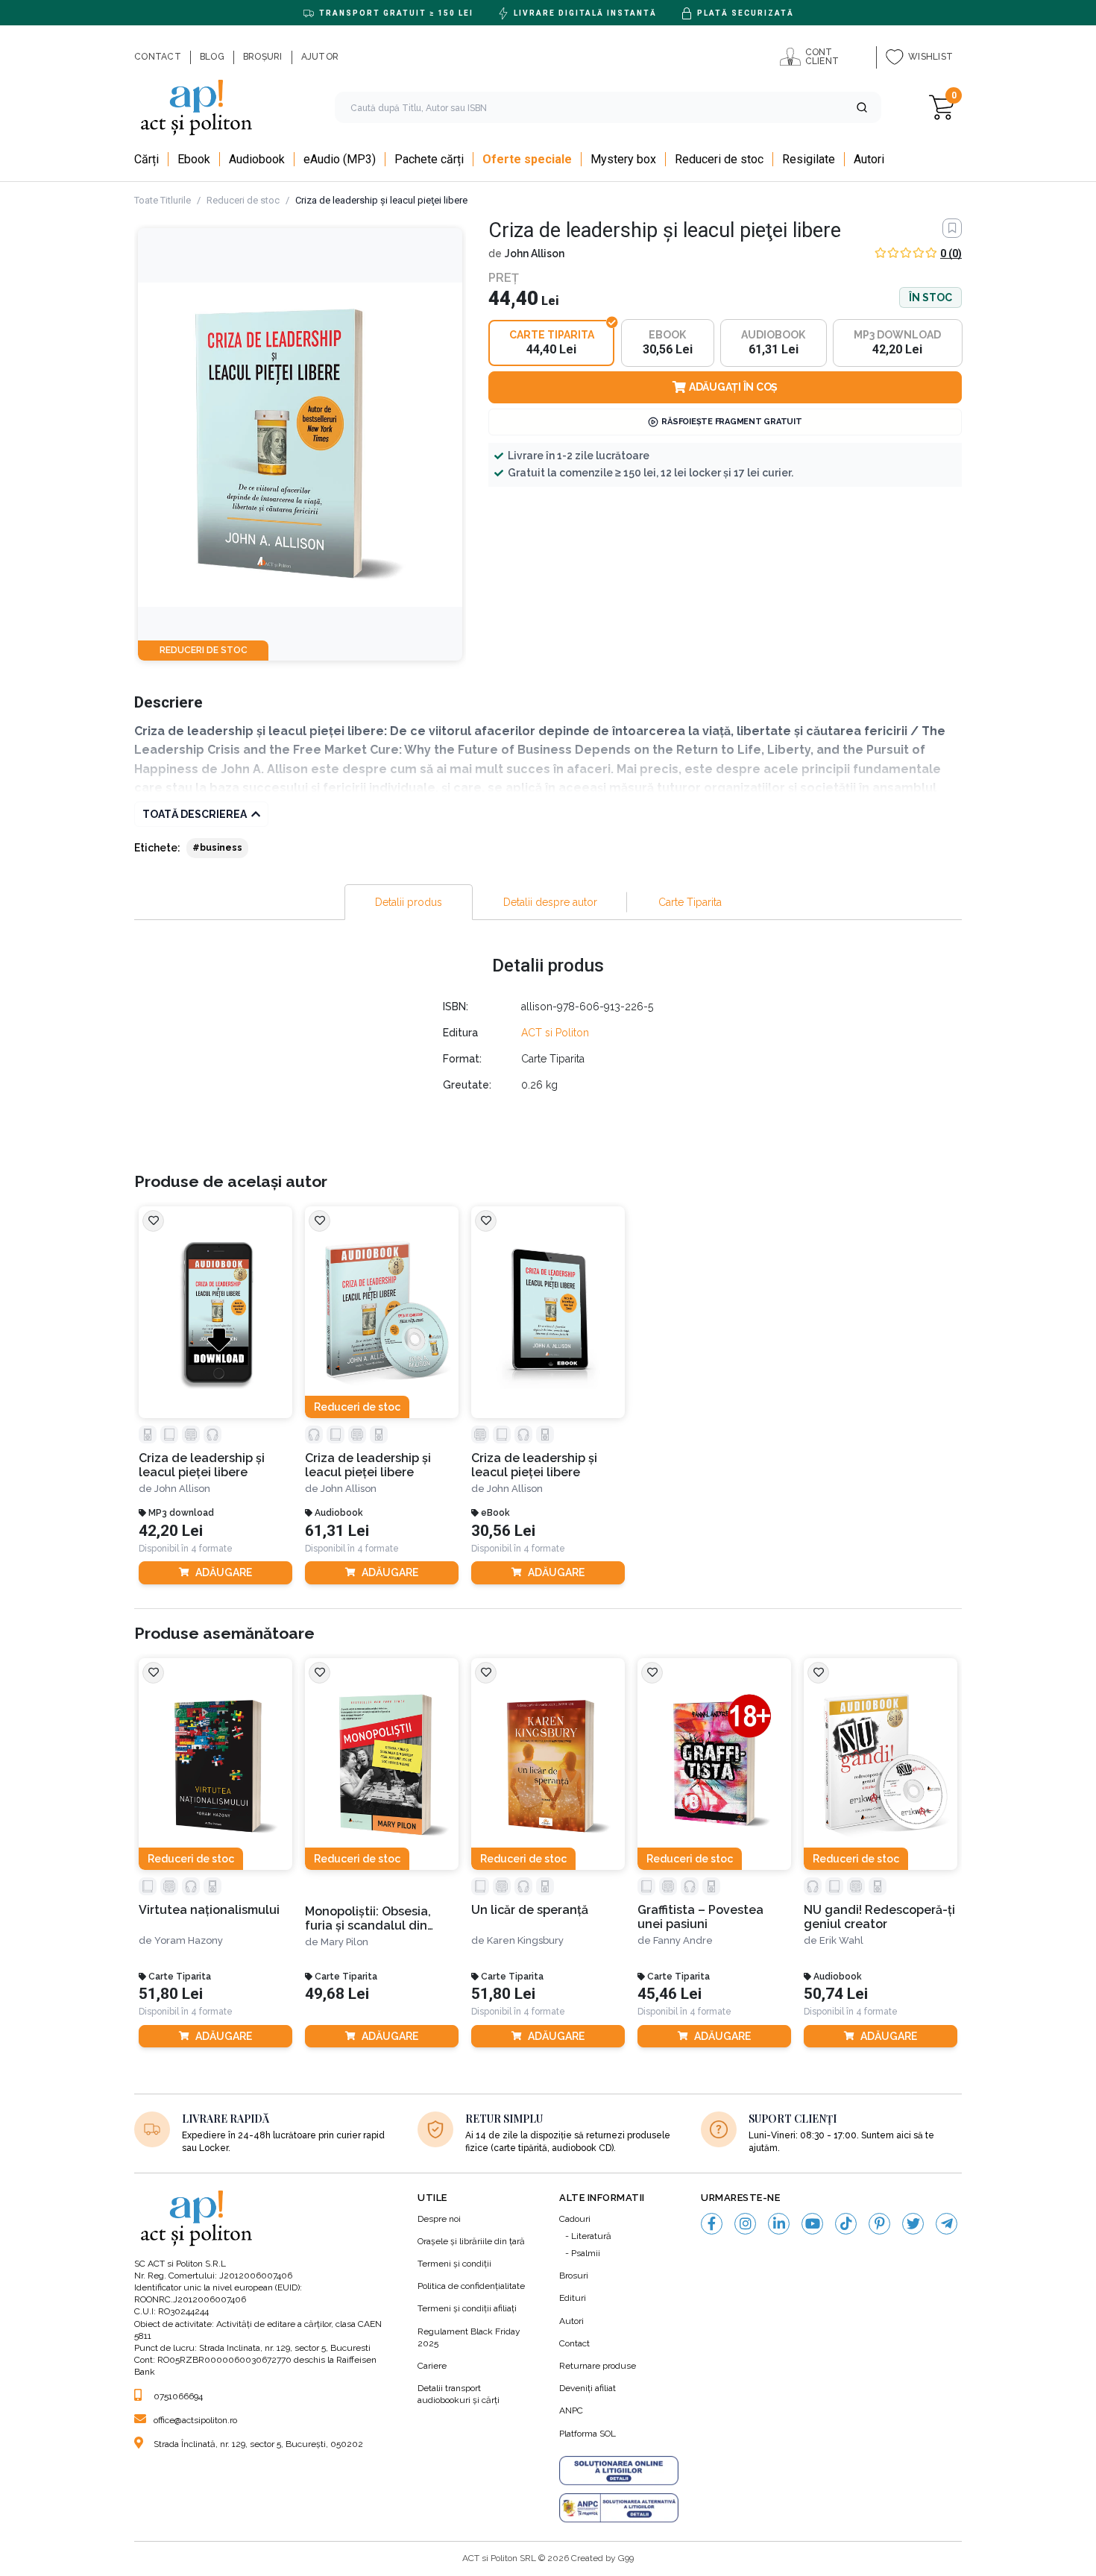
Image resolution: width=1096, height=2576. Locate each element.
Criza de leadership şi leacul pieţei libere (202, 1465)
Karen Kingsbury (525, 1940)
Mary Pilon (344, 1942)
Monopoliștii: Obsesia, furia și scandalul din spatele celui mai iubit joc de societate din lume (379, 1919)
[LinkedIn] (779, 2224)
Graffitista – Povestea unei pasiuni (700, 1917)
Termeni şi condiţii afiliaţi (467, 2308)
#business (217, 848)
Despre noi (439, 2219)
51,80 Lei (171, 1994)
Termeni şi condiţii (454, 2264)
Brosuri (574, 2276)
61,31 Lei (337, 1531)
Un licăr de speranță (530, 1910)
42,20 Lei (171, 1531)
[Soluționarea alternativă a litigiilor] (619, 2508)
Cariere (432, 2366)
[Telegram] (947, 2224)
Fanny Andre (683, 1940)
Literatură (591, 2236)
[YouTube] (812, 2224)
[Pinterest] (879, 2224)
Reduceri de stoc (243, 200)
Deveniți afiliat (588, 2388)
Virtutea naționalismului (209, 1910)
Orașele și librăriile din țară (471, 2241)
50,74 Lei (836, 1994)
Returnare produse (598, 2366)
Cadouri (575, 2219)
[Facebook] (712, 2224)
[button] (862, 107)
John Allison (535, 253)
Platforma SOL (588, 2434)
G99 (626, 2558)
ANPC (571, 2410)
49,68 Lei (337, 1994)
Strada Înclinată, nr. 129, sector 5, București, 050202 (258, 2444)
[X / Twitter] (913, 2224)
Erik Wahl (841, 1940)
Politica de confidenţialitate (471, 2286)
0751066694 (178, 2396)
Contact (574, 2343)
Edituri (573, 2298)
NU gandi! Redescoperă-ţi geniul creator (879, 1917)
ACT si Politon (555, 1033)
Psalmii (586, 2253)
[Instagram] (745, 2224)
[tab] (409, 902)
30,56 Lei (503, 1531)
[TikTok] (846, 2224)
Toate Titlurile (163, 200)
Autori (571, 2321)
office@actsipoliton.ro (195, 2420)
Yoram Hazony (189, 1940)
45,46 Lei (670, 1994)
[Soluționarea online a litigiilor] (619, 2471)
